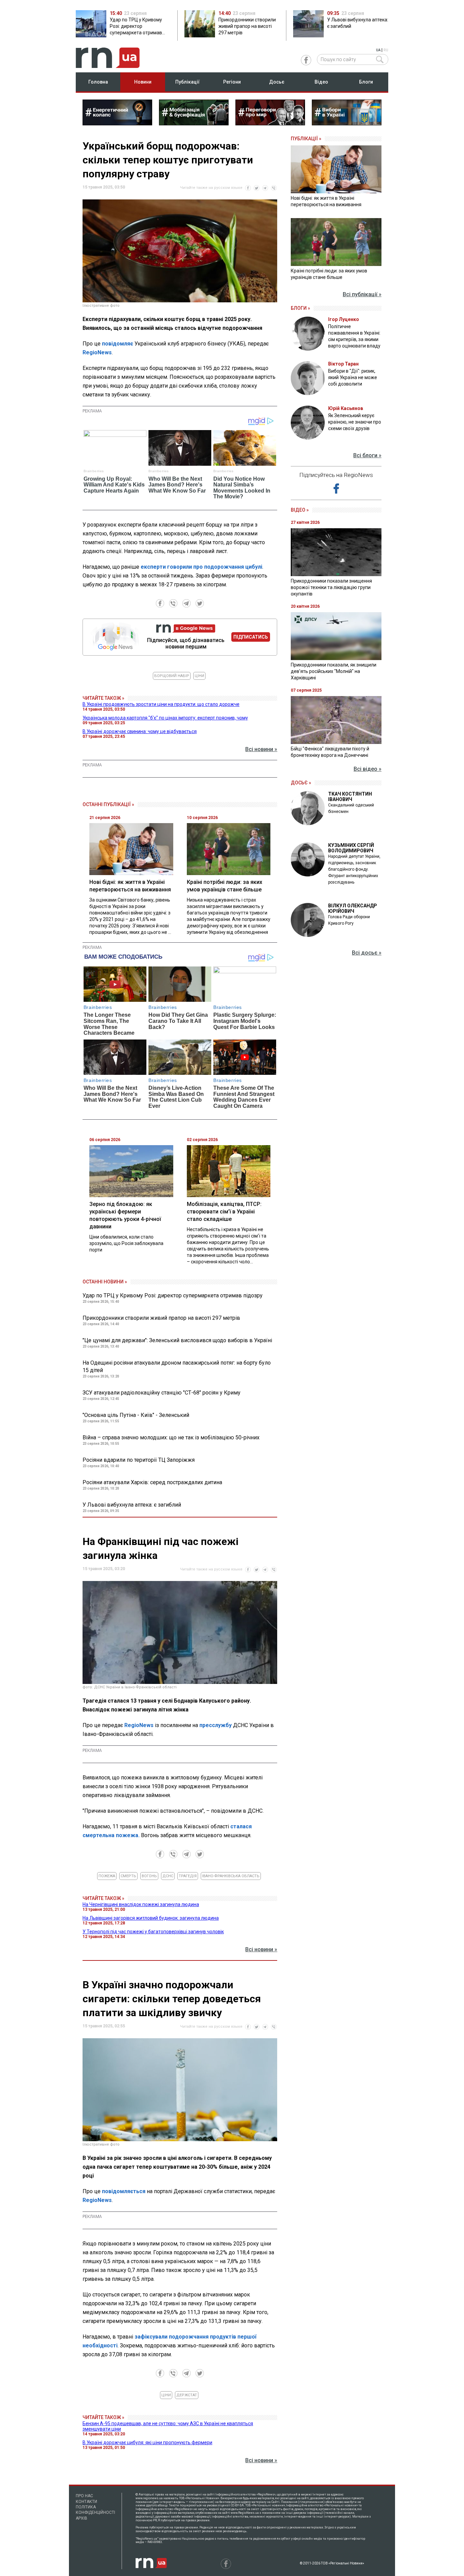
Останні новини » (105, 1282)
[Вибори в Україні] (347, 123)
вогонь (149, 1876)
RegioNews (97, 352)
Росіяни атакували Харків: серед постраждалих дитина (152, 1482)
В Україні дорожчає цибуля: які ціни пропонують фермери (147, 2442)
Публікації (188, 82)
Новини (143, 82)
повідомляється (124, 2191)
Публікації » (306, 139)
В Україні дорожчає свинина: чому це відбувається (140, 731)
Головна (98, 82)
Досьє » (301, 783)
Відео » (300, 510)
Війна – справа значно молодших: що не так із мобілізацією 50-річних (171, 1437)
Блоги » (300, 308)
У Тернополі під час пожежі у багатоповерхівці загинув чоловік (153, 1932)
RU (386, 50)
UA (378, 50)
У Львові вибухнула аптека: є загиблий (132, 1505)
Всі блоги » (367, 455)
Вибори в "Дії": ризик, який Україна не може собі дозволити (353, 377)
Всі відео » (368, 769)
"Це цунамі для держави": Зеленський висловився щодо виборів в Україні (177, 1340)
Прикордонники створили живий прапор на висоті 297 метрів (161, 1318)
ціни (199, 676)
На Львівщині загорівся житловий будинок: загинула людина (151, 1918)
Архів (82, 2518)
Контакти (86, 2502)
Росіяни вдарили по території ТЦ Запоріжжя (139, 1460)
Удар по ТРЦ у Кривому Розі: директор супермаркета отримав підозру (173, 1295)
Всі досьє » (367, 953)
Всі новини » (261, 749)
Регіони (232, 82)
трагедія (188, 1876)
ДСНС (168, 1876)
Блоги (366, 82)
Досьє (277, 82)
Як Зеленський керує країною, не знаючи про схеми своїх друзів (355, 422)
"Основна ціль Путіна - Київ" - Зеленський (136, 1415)
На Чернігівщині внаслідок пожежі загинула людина (141, 1904)
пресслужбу (216, 1725)
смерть (128, 1876)
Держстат (187, 2395)
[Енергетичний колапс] (117, 123)
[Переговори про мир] (270, 123)
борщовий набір (172, 676)
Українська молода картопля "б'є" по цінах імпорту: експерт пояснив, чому (165, 718)
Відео (321, 82)
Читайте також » (103, 698)
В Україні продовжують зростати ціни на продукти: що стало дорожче (161, 704)
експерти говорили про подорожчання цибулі (201, 567)
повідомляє (118, 344)
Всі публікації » (362, 294)
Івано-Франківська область (231, 1876)
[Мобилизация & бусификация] (194, 123)
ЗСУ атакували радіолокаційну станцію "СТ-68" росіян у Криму (162, 1393)
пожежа (107, 1876)
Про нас (84, 2496)
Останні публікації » (108, 804)
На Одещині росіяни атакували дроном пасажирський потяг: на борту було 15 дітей (177, 1366)
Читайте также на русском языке (211, 188)
